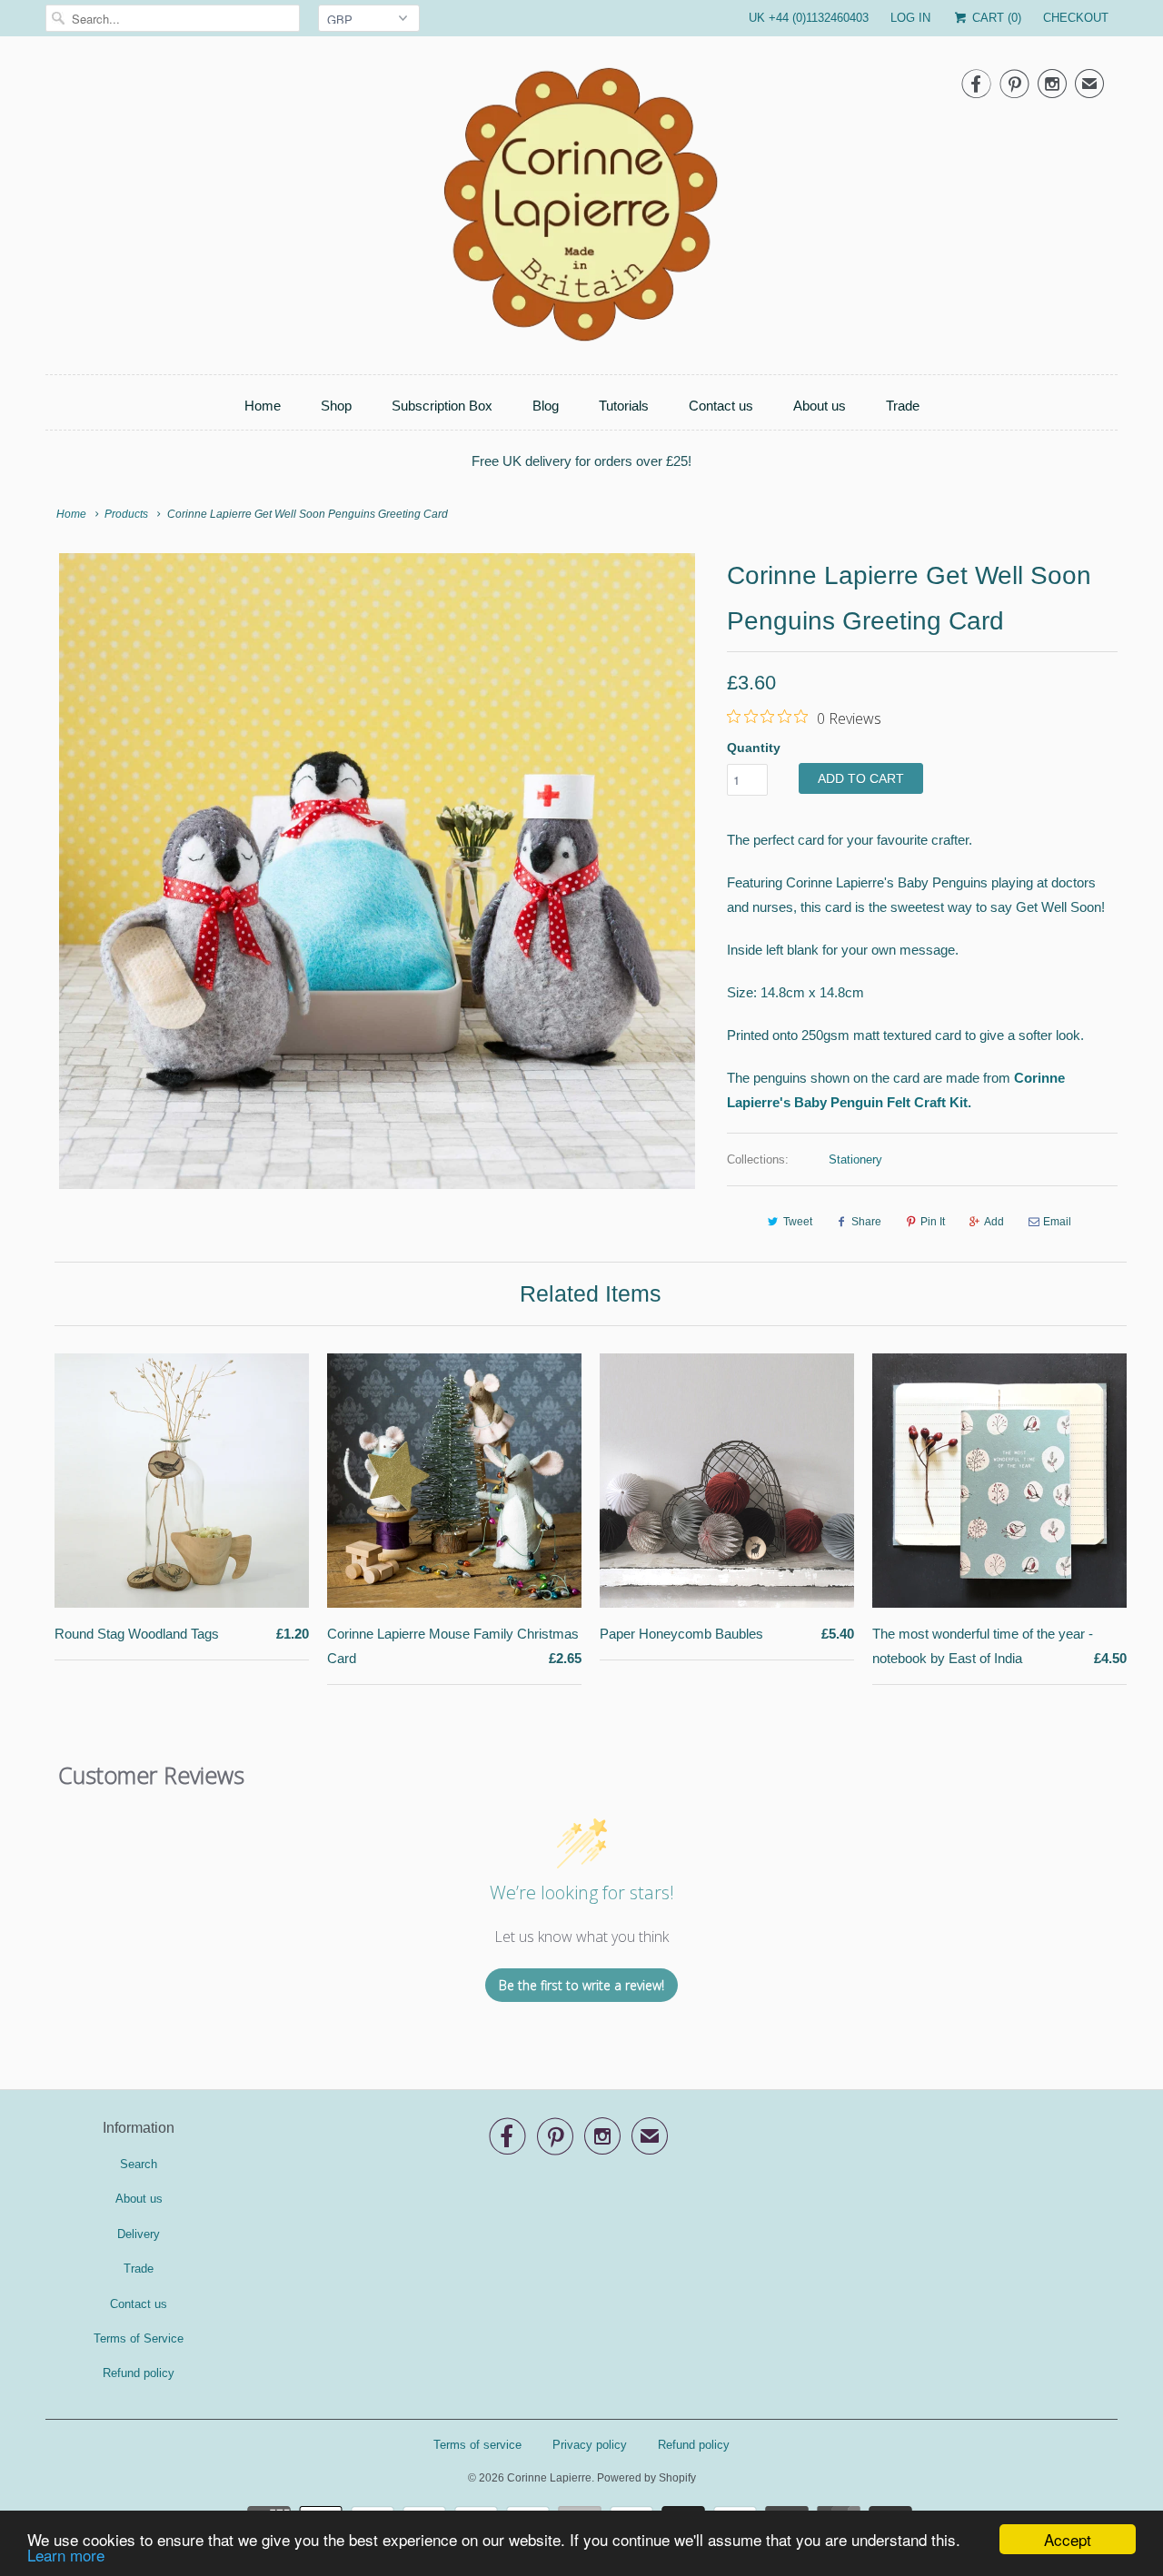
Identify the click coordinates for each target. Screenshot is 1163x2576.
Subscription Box (442, 406)
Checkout (1076, 18)
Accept (1068, 2539)
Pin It (933, 1222)
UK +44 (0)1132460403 (809, 18)
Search (139, 2164)
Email (1057, 1222)
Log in (910, 18)
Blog (546, 406)
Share (866, 1222)
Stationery (855, 1159)
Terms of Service (139, 2338)
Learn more (66, 2555)
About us (820, 406)
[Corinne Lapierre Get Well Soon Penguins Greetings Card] (377, 871)
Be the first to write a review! (581, 1985)
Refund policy (139, 2373)
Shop (336, 406)
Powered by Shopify (646, 2478)
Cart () (995, 18)
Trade (903, 406)
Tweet (798, 1222)
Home (263, 406)
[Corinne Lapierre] (581, 210)
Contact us (721, 406)
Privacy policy (590, 2445)
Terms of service (477, 2445)
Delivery (139, 2234)
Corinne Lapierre (549, 2478)
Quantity (754, 748)
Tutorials (624, 406)
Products (126, 514)
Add (994, 1222)
